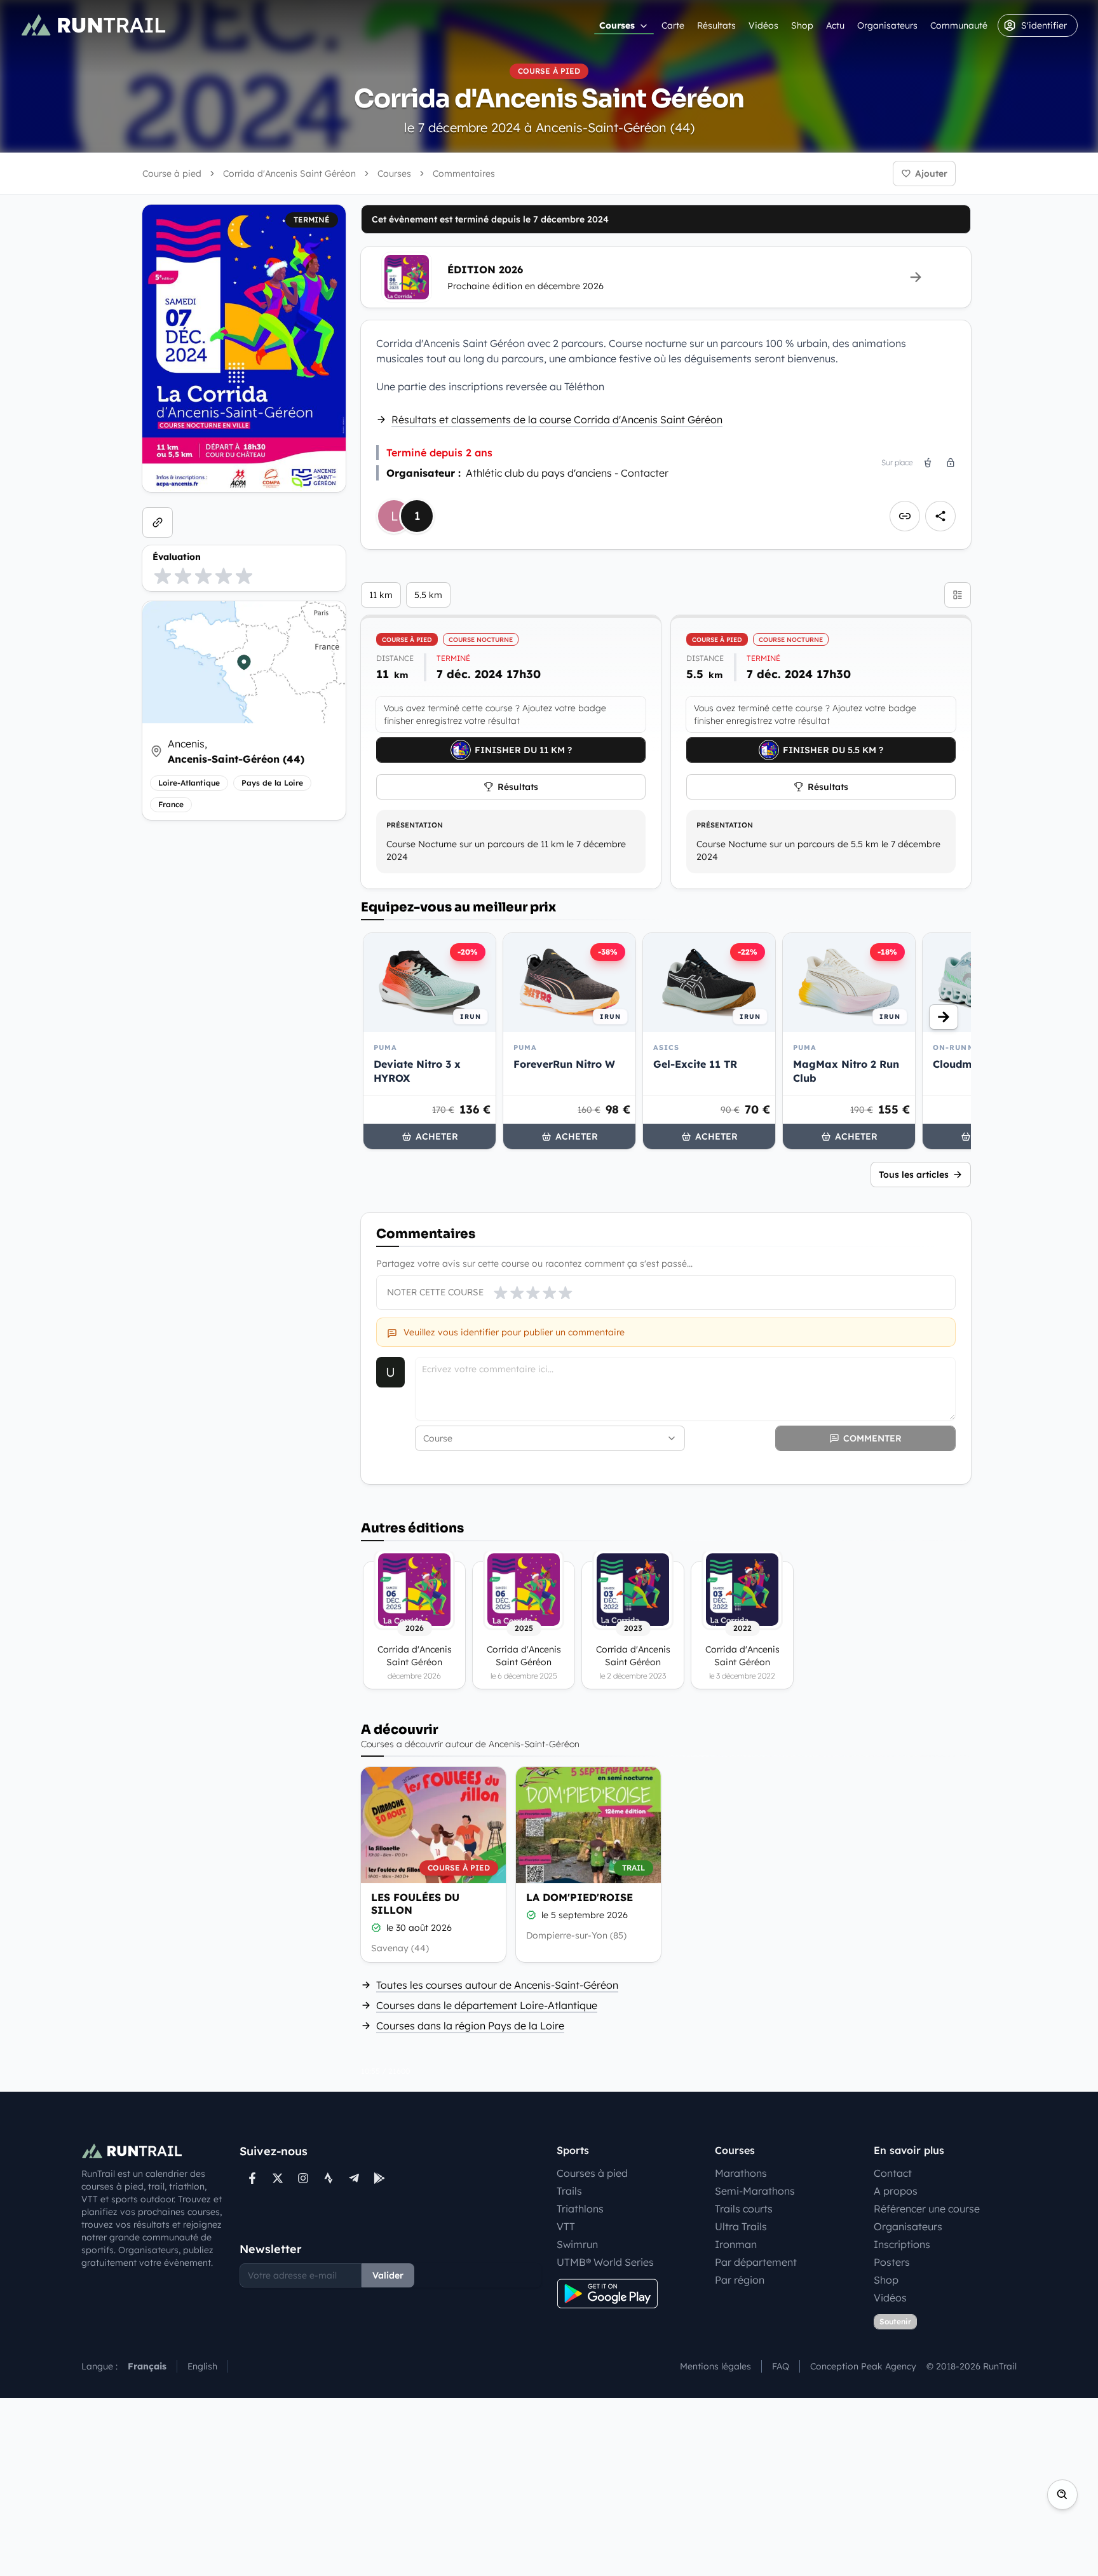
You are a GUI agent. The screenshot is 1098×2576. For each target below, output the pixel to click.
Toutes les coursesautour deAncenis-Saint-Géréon (497, 1985)
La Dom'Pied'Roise (579, 1897)
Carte (673, 25)
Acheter (437, 1136)
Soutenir (895, 2321)
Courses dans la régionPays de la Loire (470, 2026)
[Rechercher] (1062, 2495)
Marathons (741, 2173)
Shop (802, 25)
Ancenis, (236, 751)
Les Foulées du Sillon (415, 1904)
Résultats (716, 25)
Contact (893, 2173)
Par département (756, 2262)
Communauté (959, 25)
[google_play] (379, 2178)
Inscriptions (902, 2244)
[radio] (163, 576)
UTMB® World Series (605, 2262)
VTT (566, 2226)
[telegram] (354, 2178)
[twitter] (278, 2178)
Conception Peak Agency (863, 2366)
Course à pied (172, 174)
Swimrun (577, 2244)
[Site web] (158, 522)
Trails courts (744, 2209)
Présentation (415, 825)
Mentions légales (715, 2366)
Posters (892, 2262)
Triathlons (580, 2209)
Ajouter (931, 174)
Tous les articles (914, 1175)
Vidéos (763, 25)
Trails (569, 2191)
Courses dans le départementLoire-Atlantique (487, 2005)
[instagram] (303, 2178)
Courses (617, 25)
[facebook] (252, 2178)
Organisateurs (887, 25)
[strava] (329, 2178)
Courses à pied (592, 2173)
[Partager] (940, 516)
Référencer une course (927, 2209)
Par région (740, 2280)
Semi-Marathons (755, 2191)
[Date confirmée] (376, 1928)
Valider (388, 2275)
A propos (896, 2191)
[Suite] (944, 1017)
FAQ (781, 2366)
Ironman (736, 2244)
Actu (835, 25)
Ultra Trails (741, 2226)
